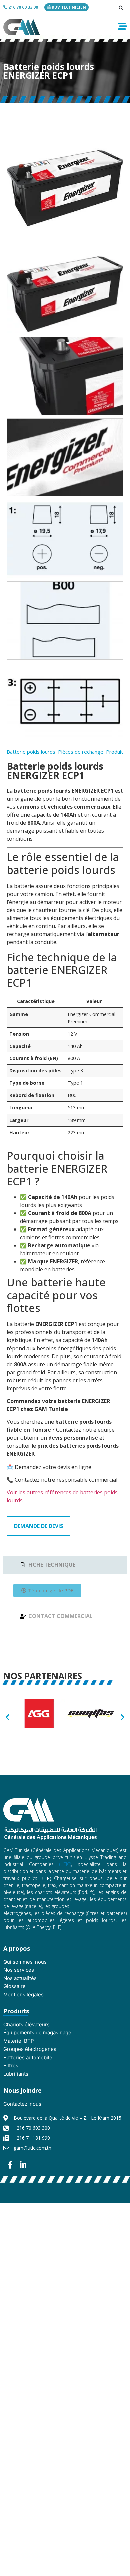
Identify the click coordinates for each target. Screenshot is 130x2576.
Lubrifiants (16, 2074)
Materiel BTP (19, 2041)
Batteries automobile (28, 2057)
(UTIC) (65, 1864)
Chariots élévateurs (26, 2025)
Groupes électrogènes (30, 2049)
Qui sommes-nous (25, 1962)
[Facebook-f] (10, 2165)
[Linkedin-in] (23, 2165)
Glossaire (14, 1986)
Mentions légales (23, 1995)
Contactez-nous (22, 2104)
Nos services (19, 1970)
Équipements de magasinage (37, 2033)
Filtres (11, 2065)
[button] (121, 8)
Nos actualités (20, 1978)
